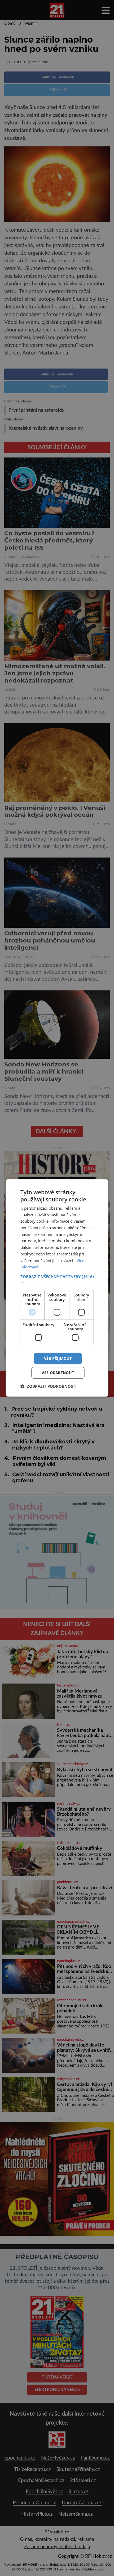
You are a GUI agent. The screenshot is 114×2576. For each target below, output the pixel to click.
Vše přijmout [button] (58, 1358)
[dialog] (57, 1288)
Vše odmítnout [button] (58, 1373)
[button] (57, 1279)
